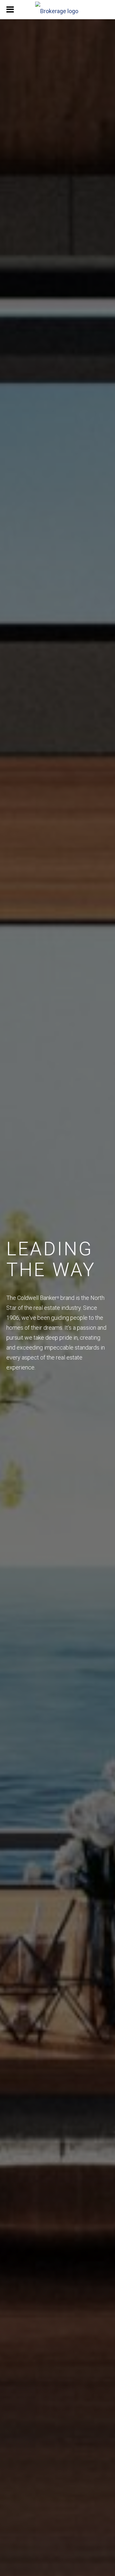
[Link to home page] (57, 10)
